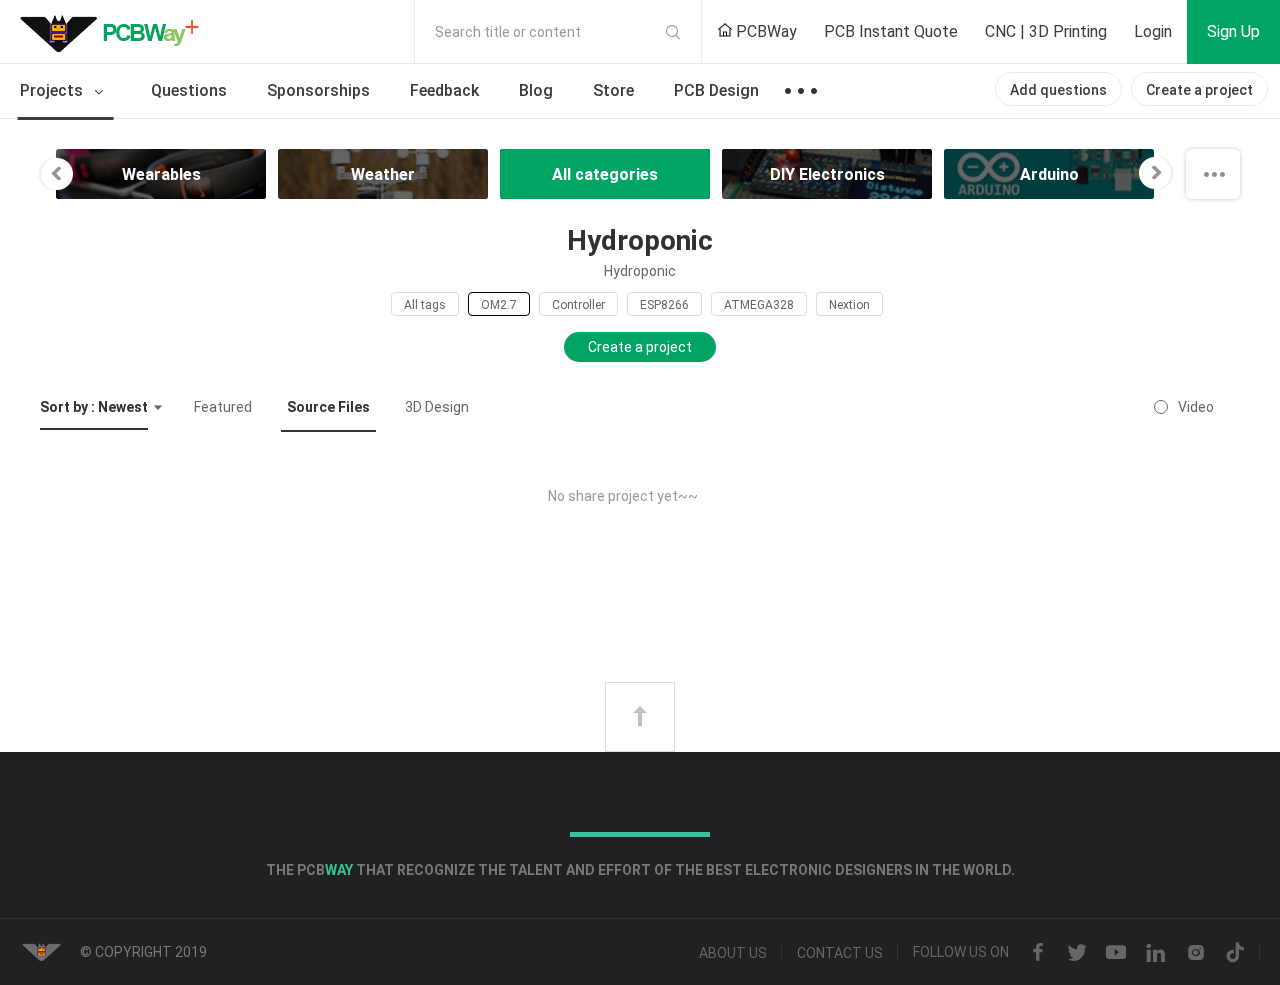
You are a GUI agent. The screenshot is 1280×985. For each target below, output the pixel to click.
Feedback (444, 90)
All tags (425, 305)
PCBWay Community (115, 32)
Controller (578, 305)
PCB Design (716, 90)
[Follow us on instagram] (1196, 953)
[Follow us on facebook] (1038, 953)
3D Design (437, 407)
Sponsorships (318, 90)
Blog (536, 90)
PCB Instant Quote (891, 31)
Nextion (849, 305)
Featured (223, 407)
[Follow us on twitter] (1077, 953)
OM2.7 (499, 305)
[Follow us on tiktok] (1235, 953)
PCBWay (764, 31)
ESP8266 (664, 305)
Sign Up (1233, 31)
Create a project (1199, 90)
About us (733, 953)
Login (1153, 31)
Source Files (328, 407)
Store (613, 90)
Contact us (840, 953)
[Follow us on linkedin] (1156, 953)
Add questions (1058, 90)
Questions (189, 90)
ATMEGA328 (759, 305)
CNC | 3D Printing (1046, 31)
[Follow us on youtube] (1116, 953)
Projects (53, 90)
